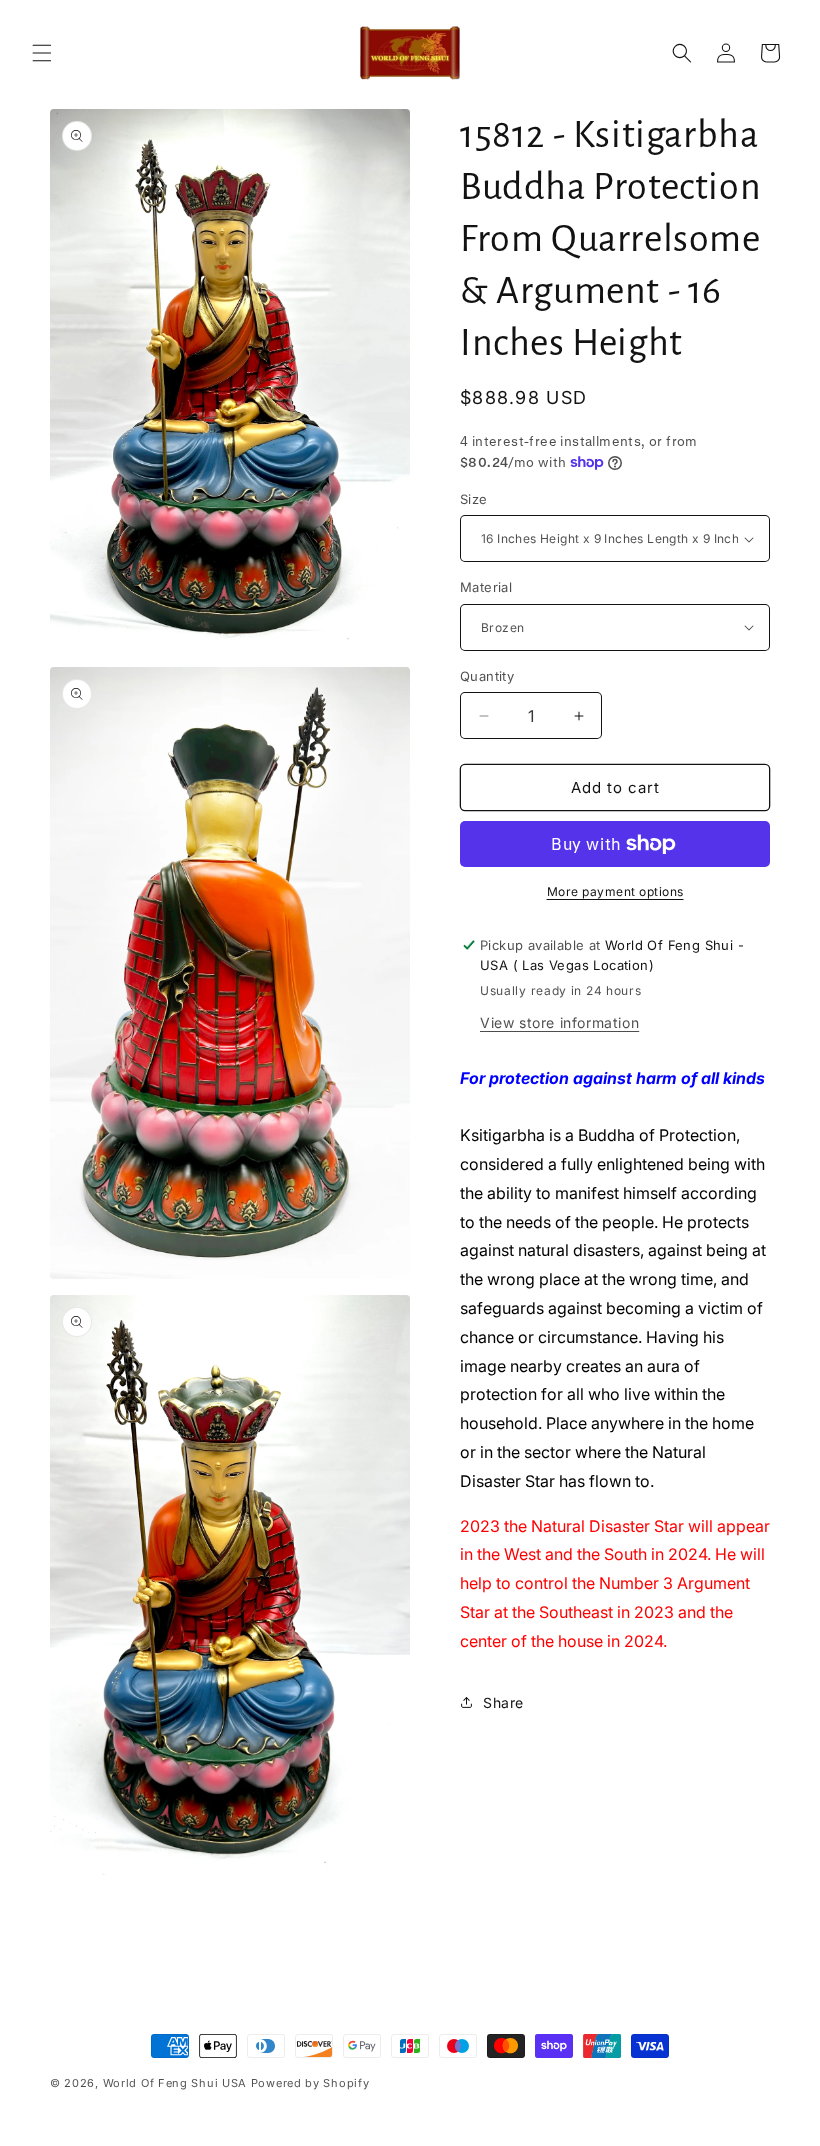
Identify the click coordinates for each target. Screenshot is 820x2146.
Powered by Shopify (310, 2083)
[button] (42, 53)
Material (486, 587)
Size (474, 499)
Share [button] (503, 1702)
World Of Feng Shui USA (175, 2083)
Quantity (487, 676)
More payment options (615, 891)
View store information (559, 1022)
